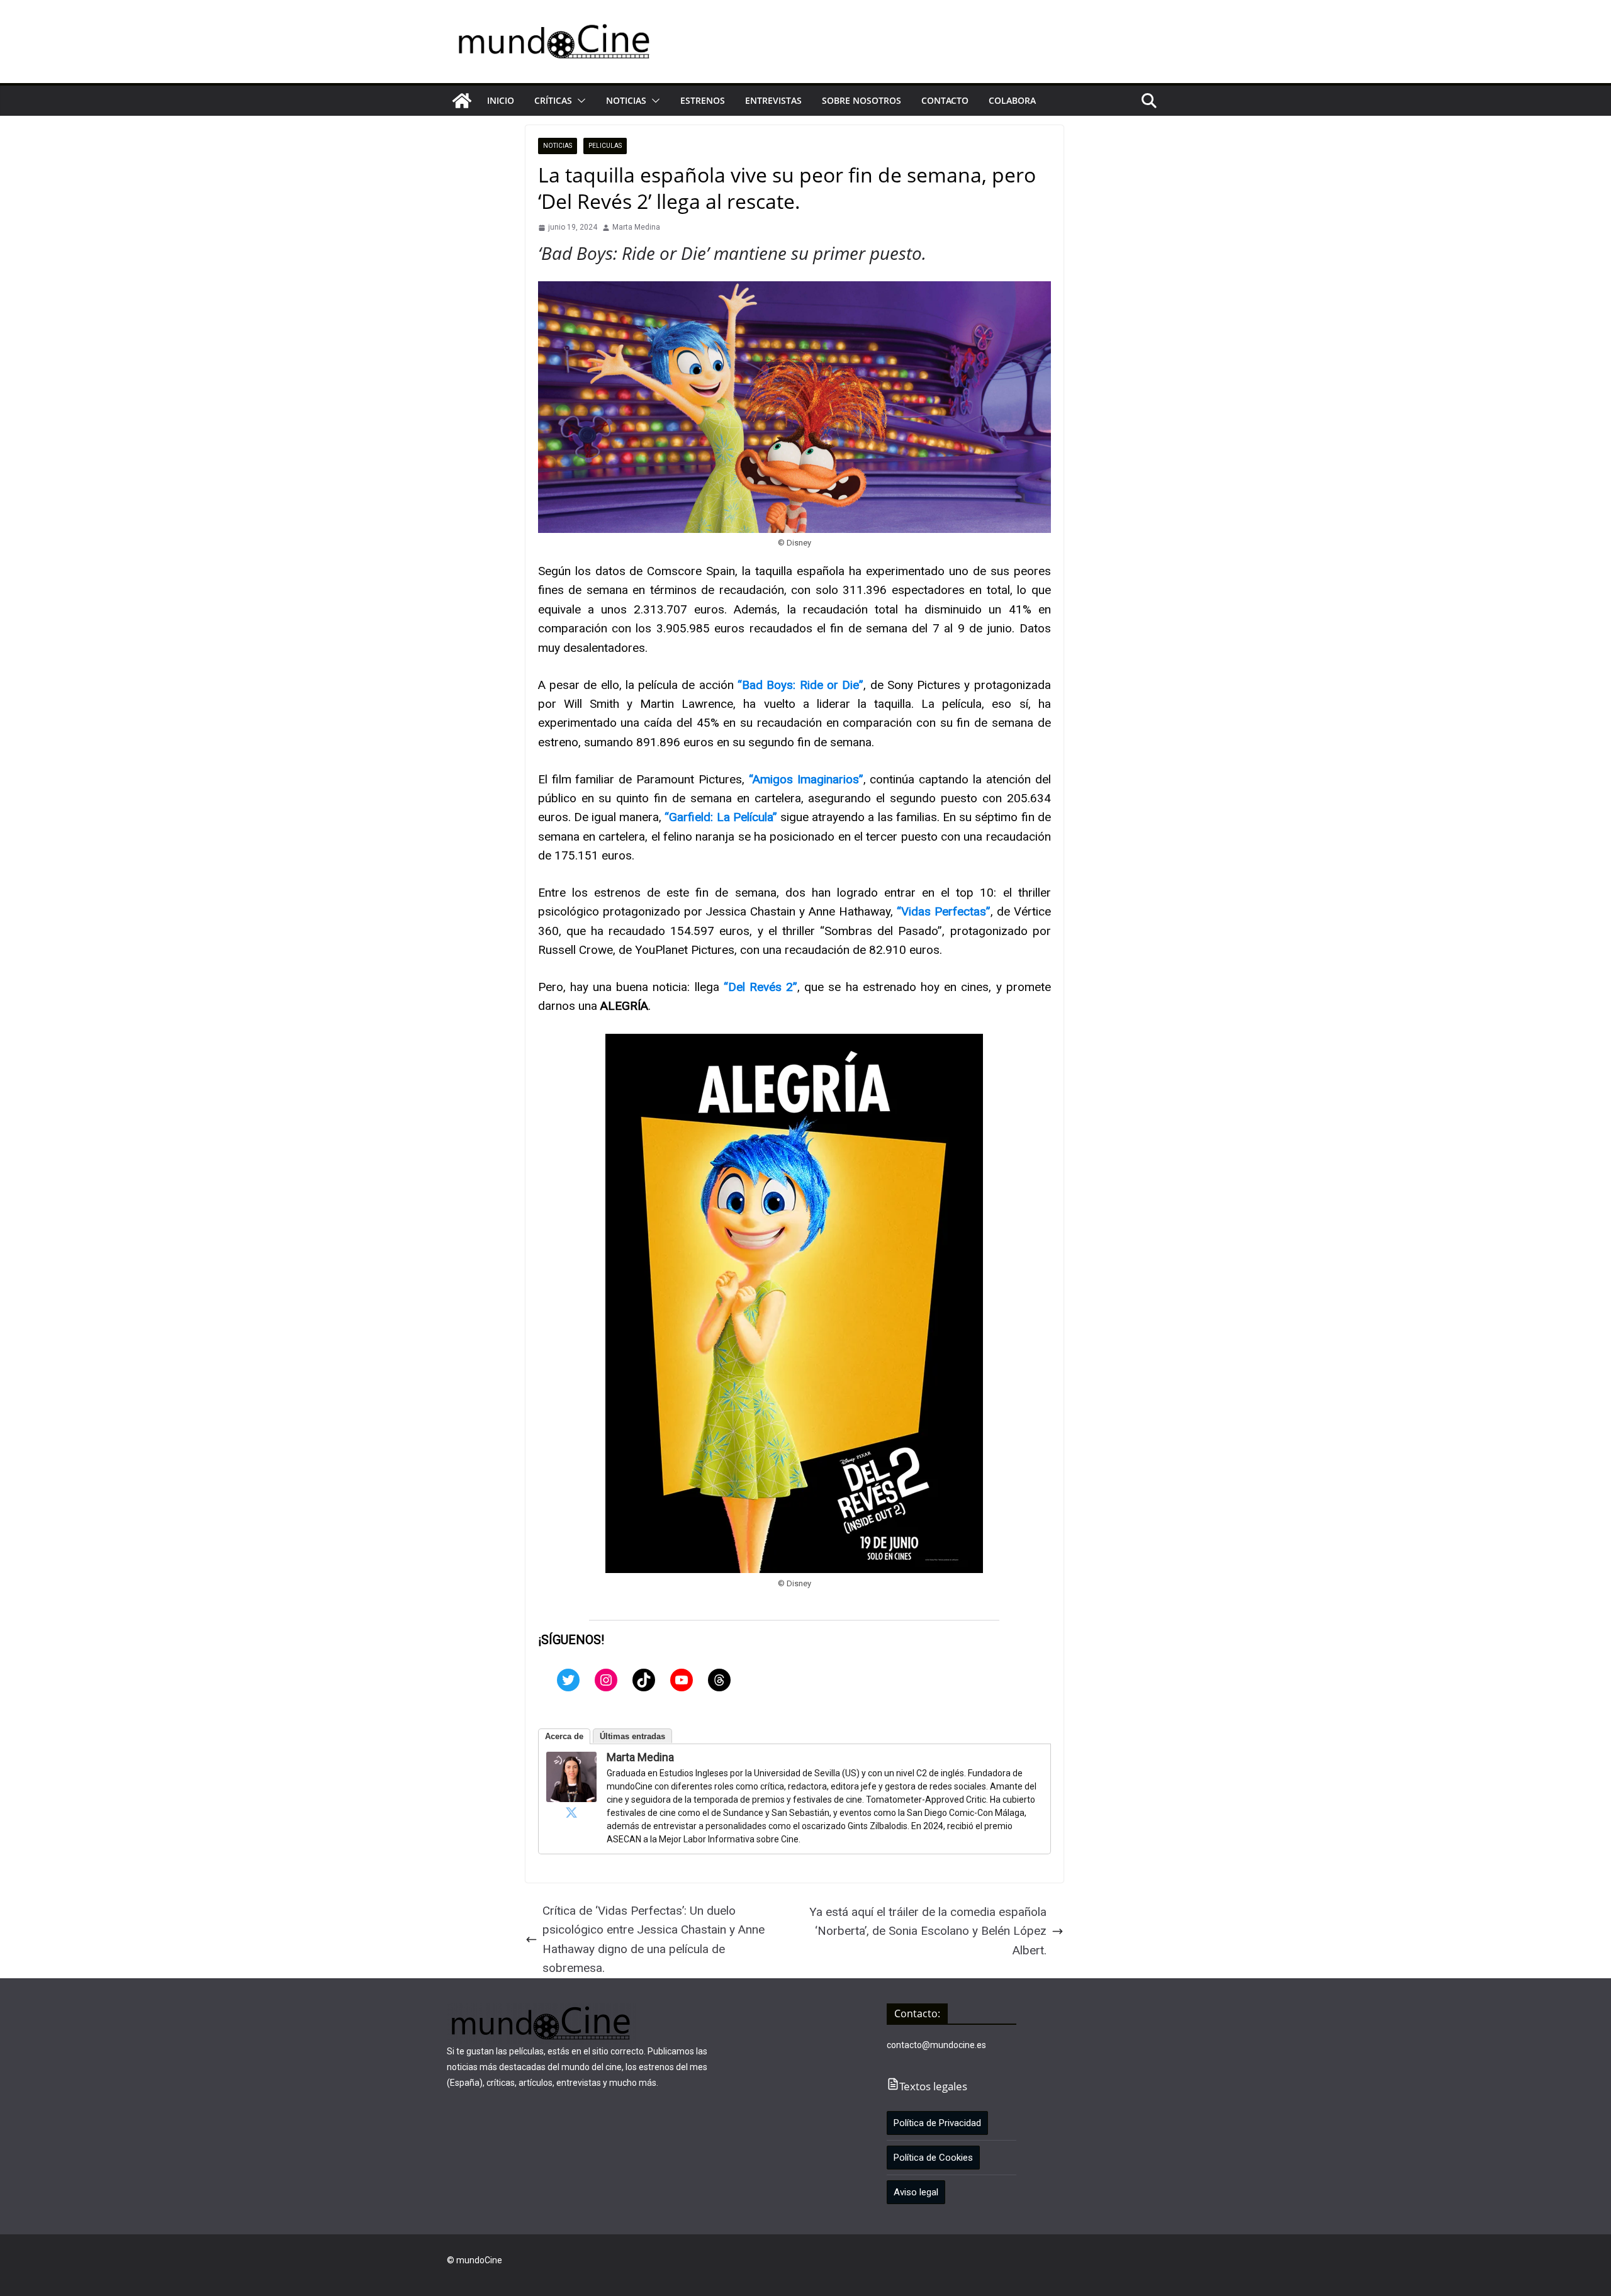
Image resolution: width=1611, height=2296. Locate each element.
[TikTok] (644, 1680)
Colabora (1012, 100)
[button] (579, 101)
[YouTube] (682, 1680)
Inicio (501, 100)
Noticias (626, 100)
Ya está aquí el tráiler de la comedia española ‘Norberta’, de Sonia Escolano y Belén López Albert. (928, 1931)
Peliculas (605, 146)
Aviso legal (916, 2192)
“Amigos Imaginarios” (804, 779)
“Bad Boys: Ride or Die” (800, 685)
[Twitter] (568, 1680)
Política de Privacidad (937, 2123)
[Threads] (719, 1680)
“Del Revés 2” (761, 987)
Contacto (945, 100)
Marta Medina (636, 227)
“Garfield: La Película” (721, 817)
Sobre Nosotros (862, 100)
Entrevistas (773, 100)
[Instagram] (606, 1680)
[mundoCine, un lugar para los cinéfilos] (462, 101)
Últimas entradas (632, 1736)
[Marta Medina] (571, 1761)
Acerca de (564, 1736)
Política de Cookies (933, 2158)
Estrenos (703, 100)
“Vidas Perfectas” (944, 911)
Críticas (553, 100)
